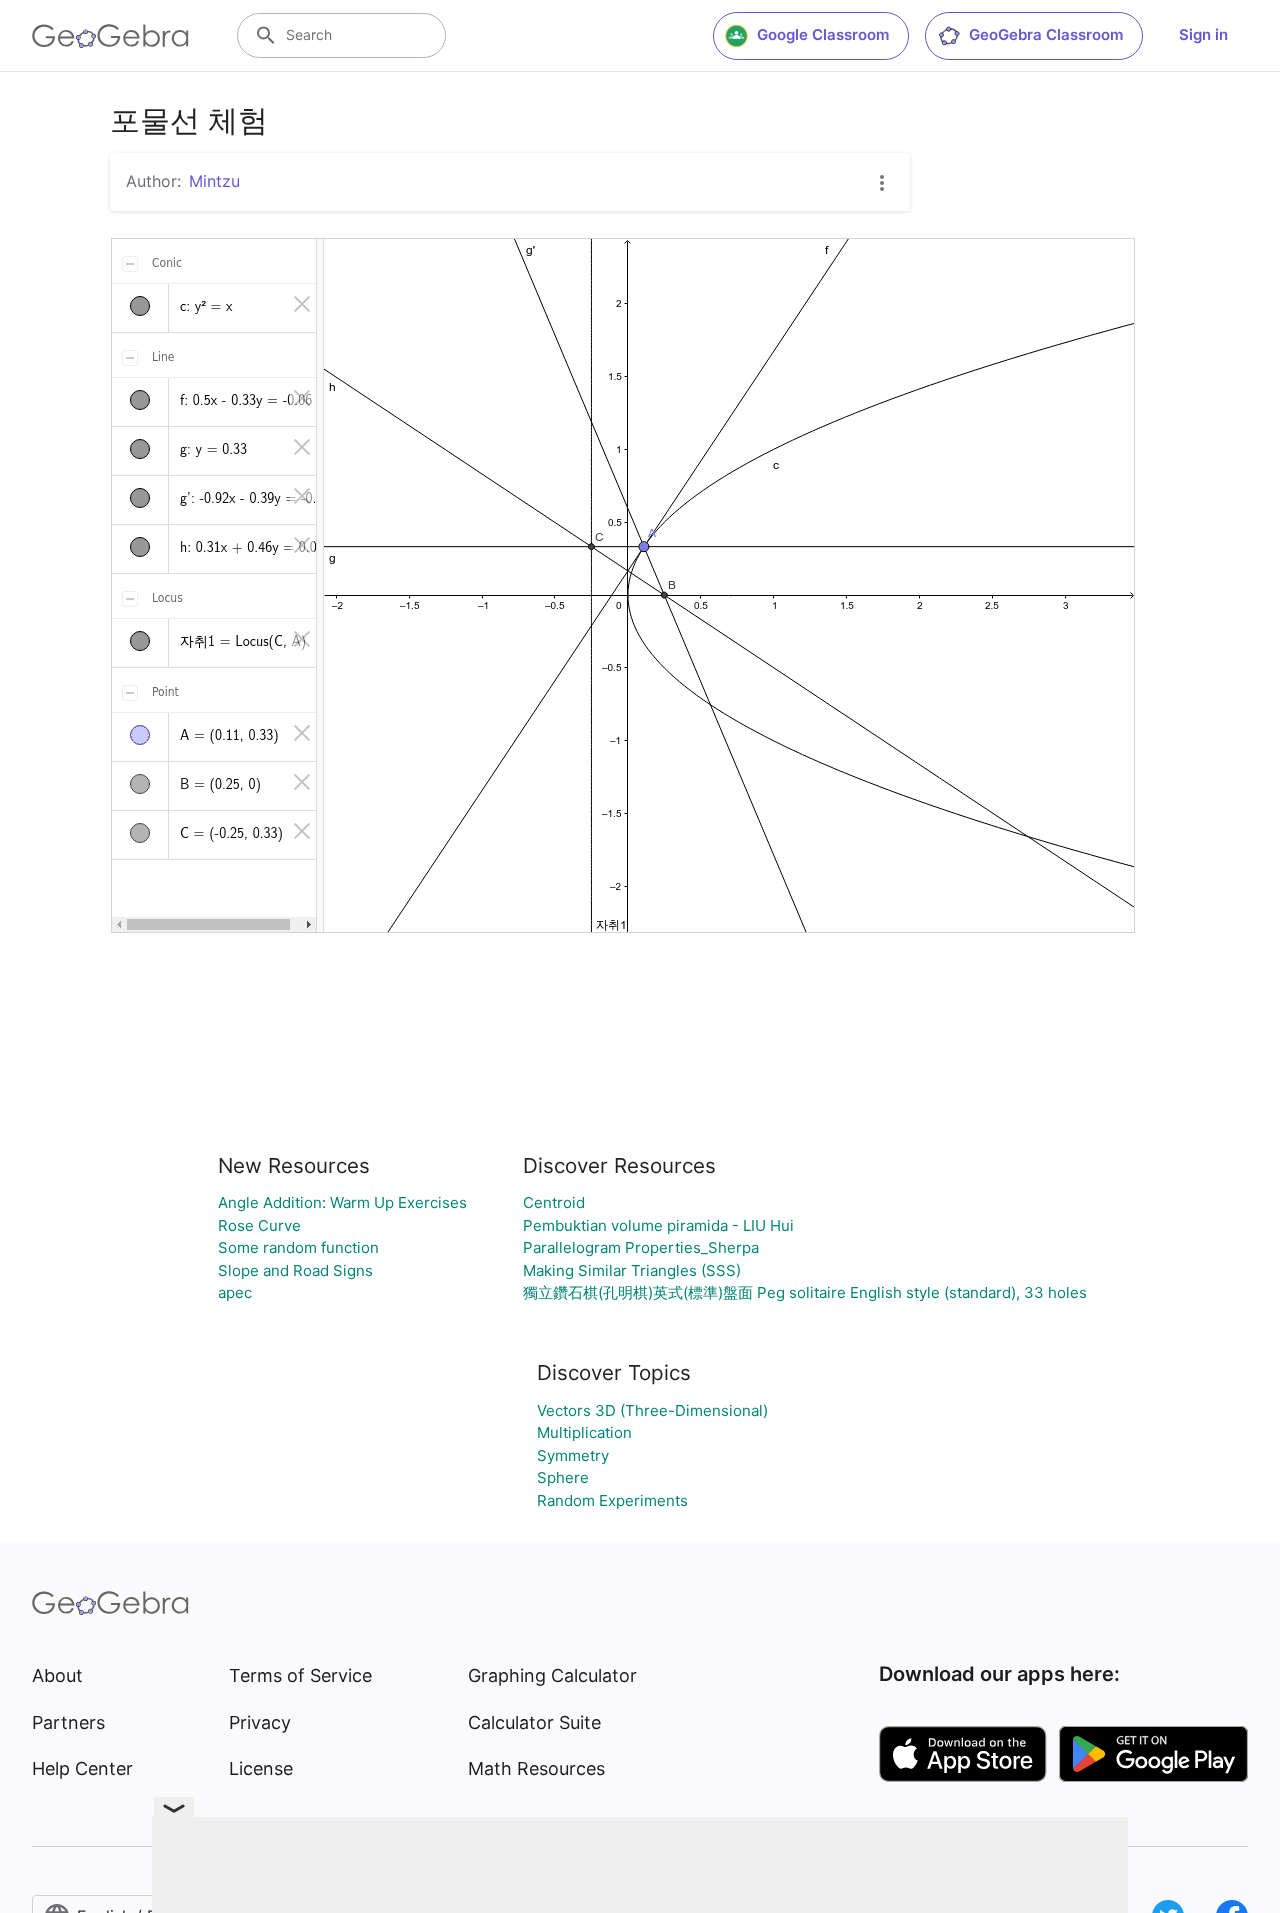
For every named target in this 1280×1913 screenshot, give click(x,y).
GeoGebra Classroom (1046, 34)
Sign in (1203, 34)
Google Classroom (823, 34)
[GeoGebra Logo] (110, 36)
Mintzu (214, 181)
